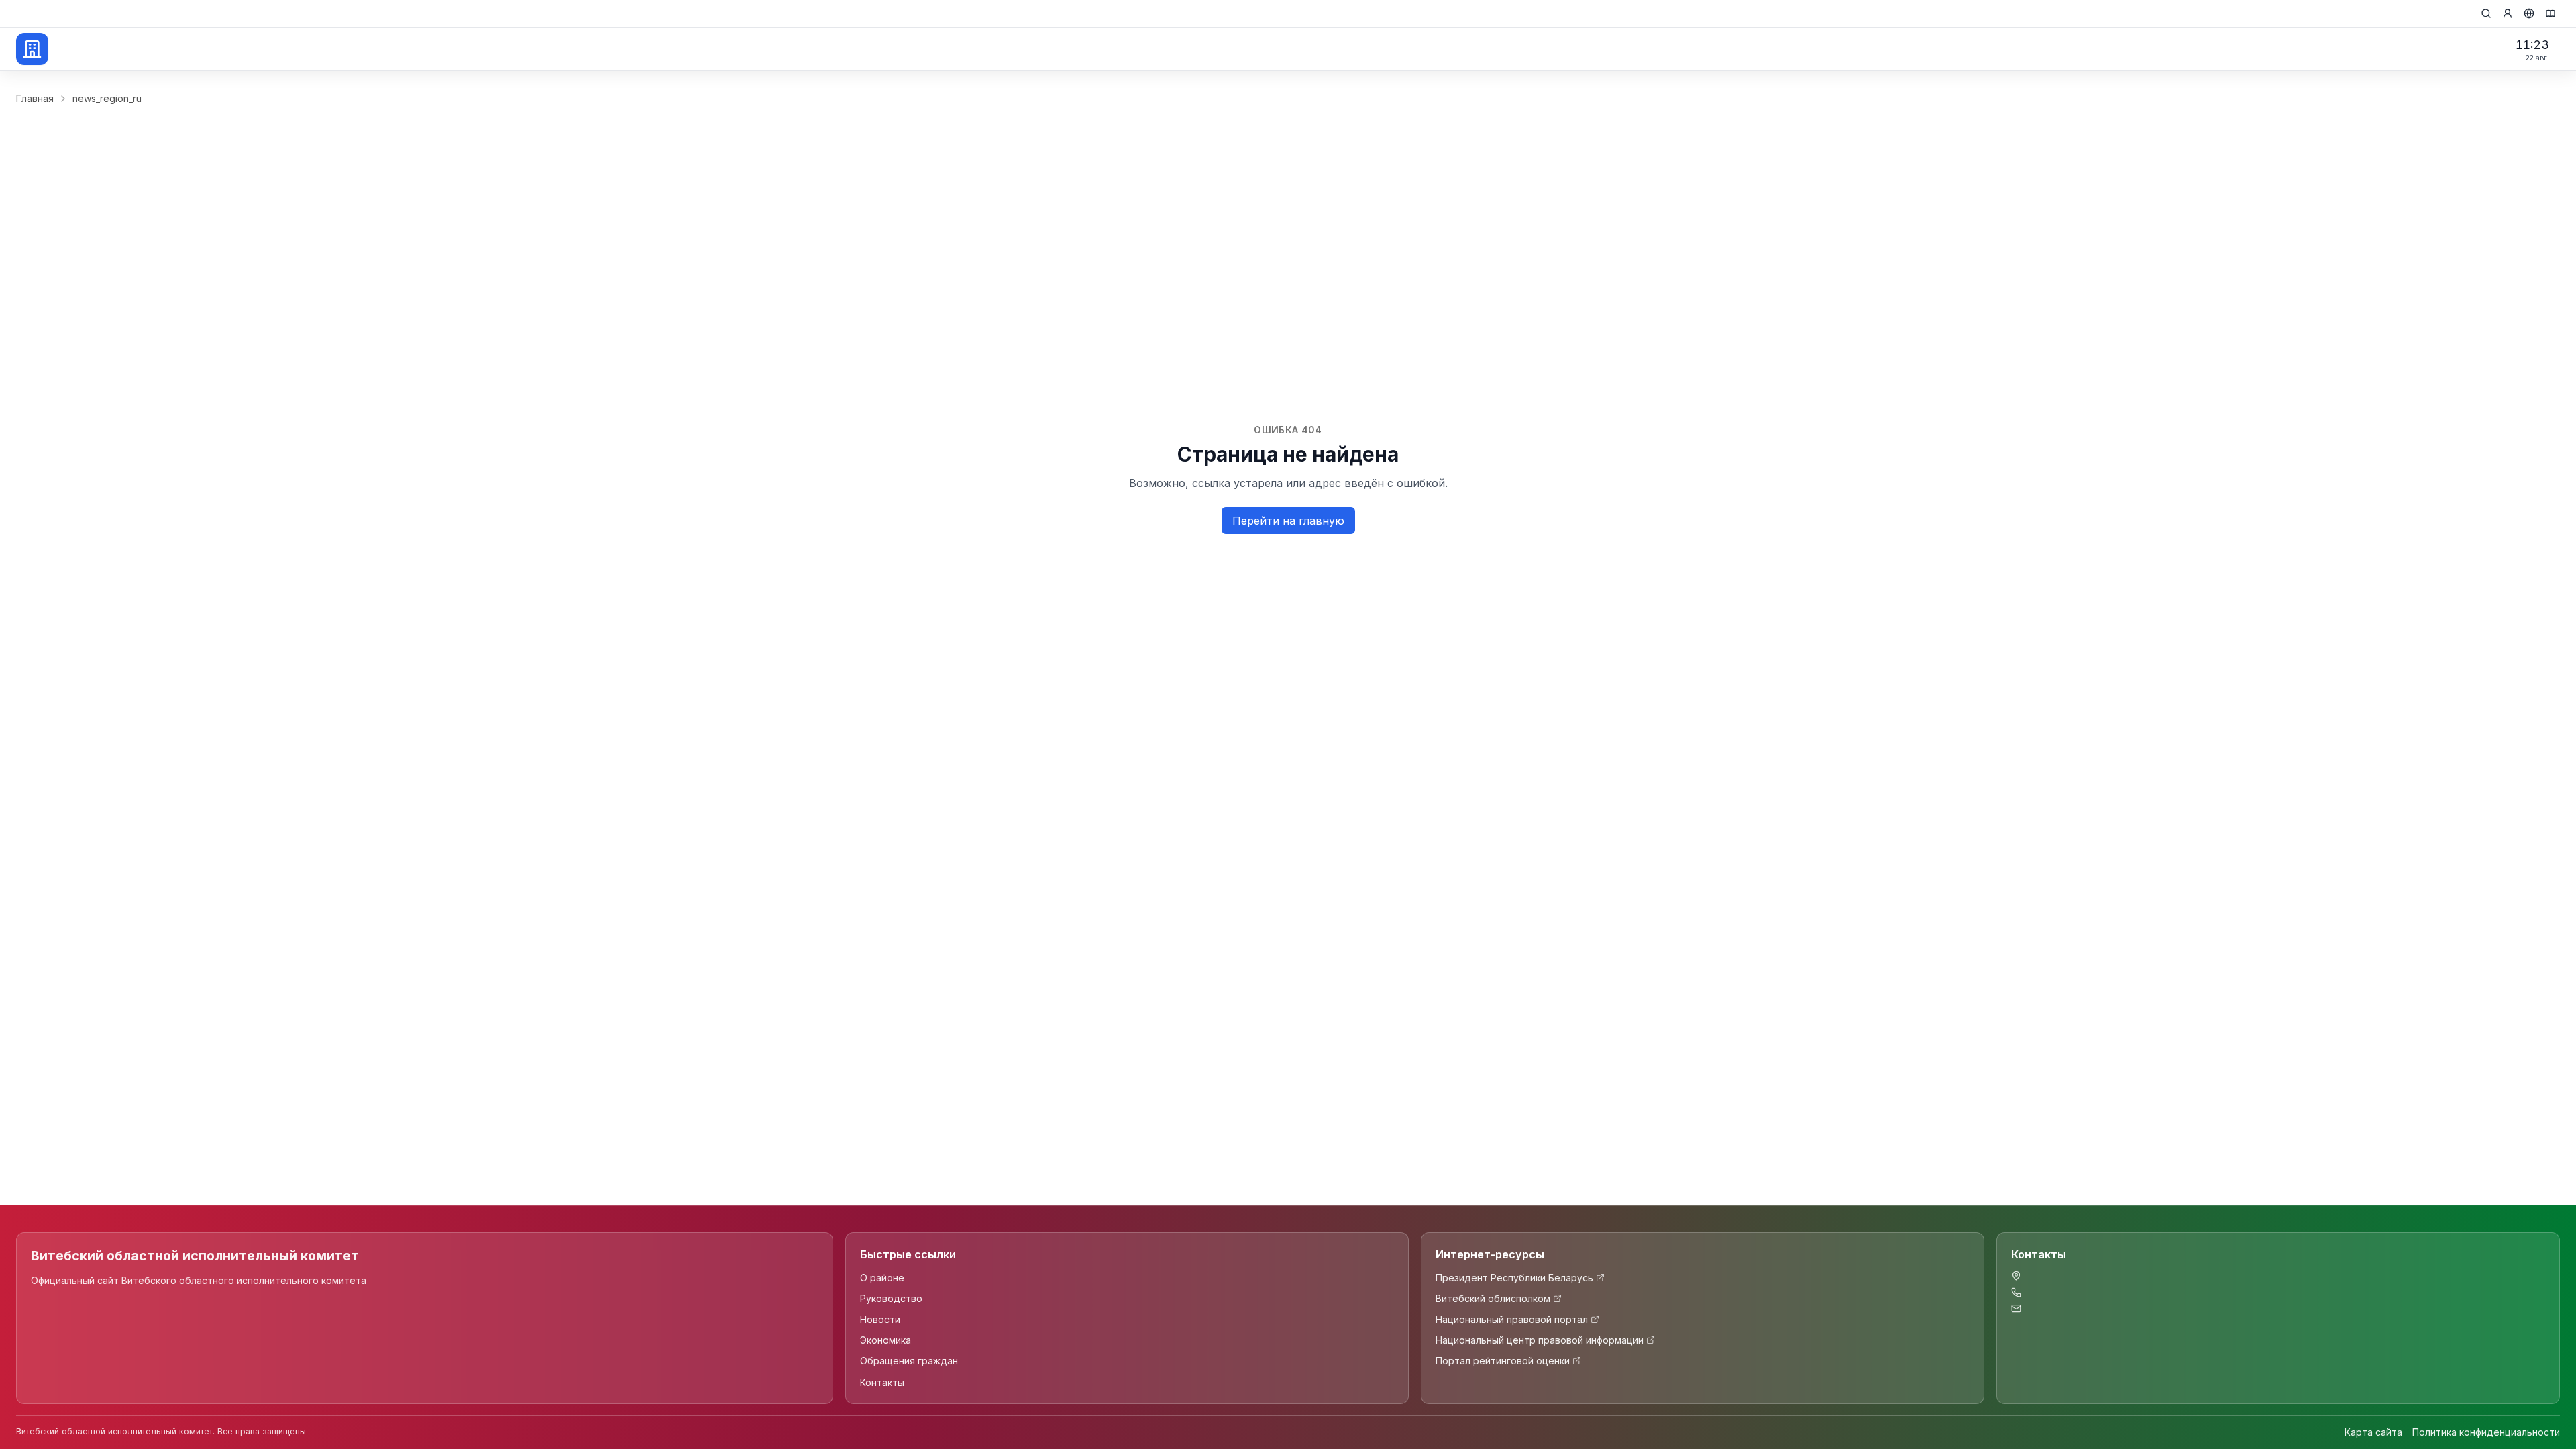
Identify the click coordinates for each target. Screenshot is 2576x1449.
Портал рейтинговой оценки (1503, 1361)
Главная (35, 98)
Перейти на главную (1288, 521)
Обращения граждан (909, 1361)
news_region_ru (107, 98)
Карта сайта (2373, 1432)
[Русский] (2529, 13)
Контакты (882, 1382)
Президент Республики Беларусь (1514, 1278)
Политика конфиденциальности (2486, 1432)
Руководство (891, 1298)
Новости (880, 1319)
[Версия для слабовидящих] (2551, 13)
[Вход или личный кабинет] (2508, 13)
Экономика (885, 1340)
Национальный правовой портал (1512, 1319)
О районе (882, 1278)
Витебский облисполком (1493, 1298)
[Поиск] (2486, 13)
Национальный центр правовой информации (1540, 1340)
